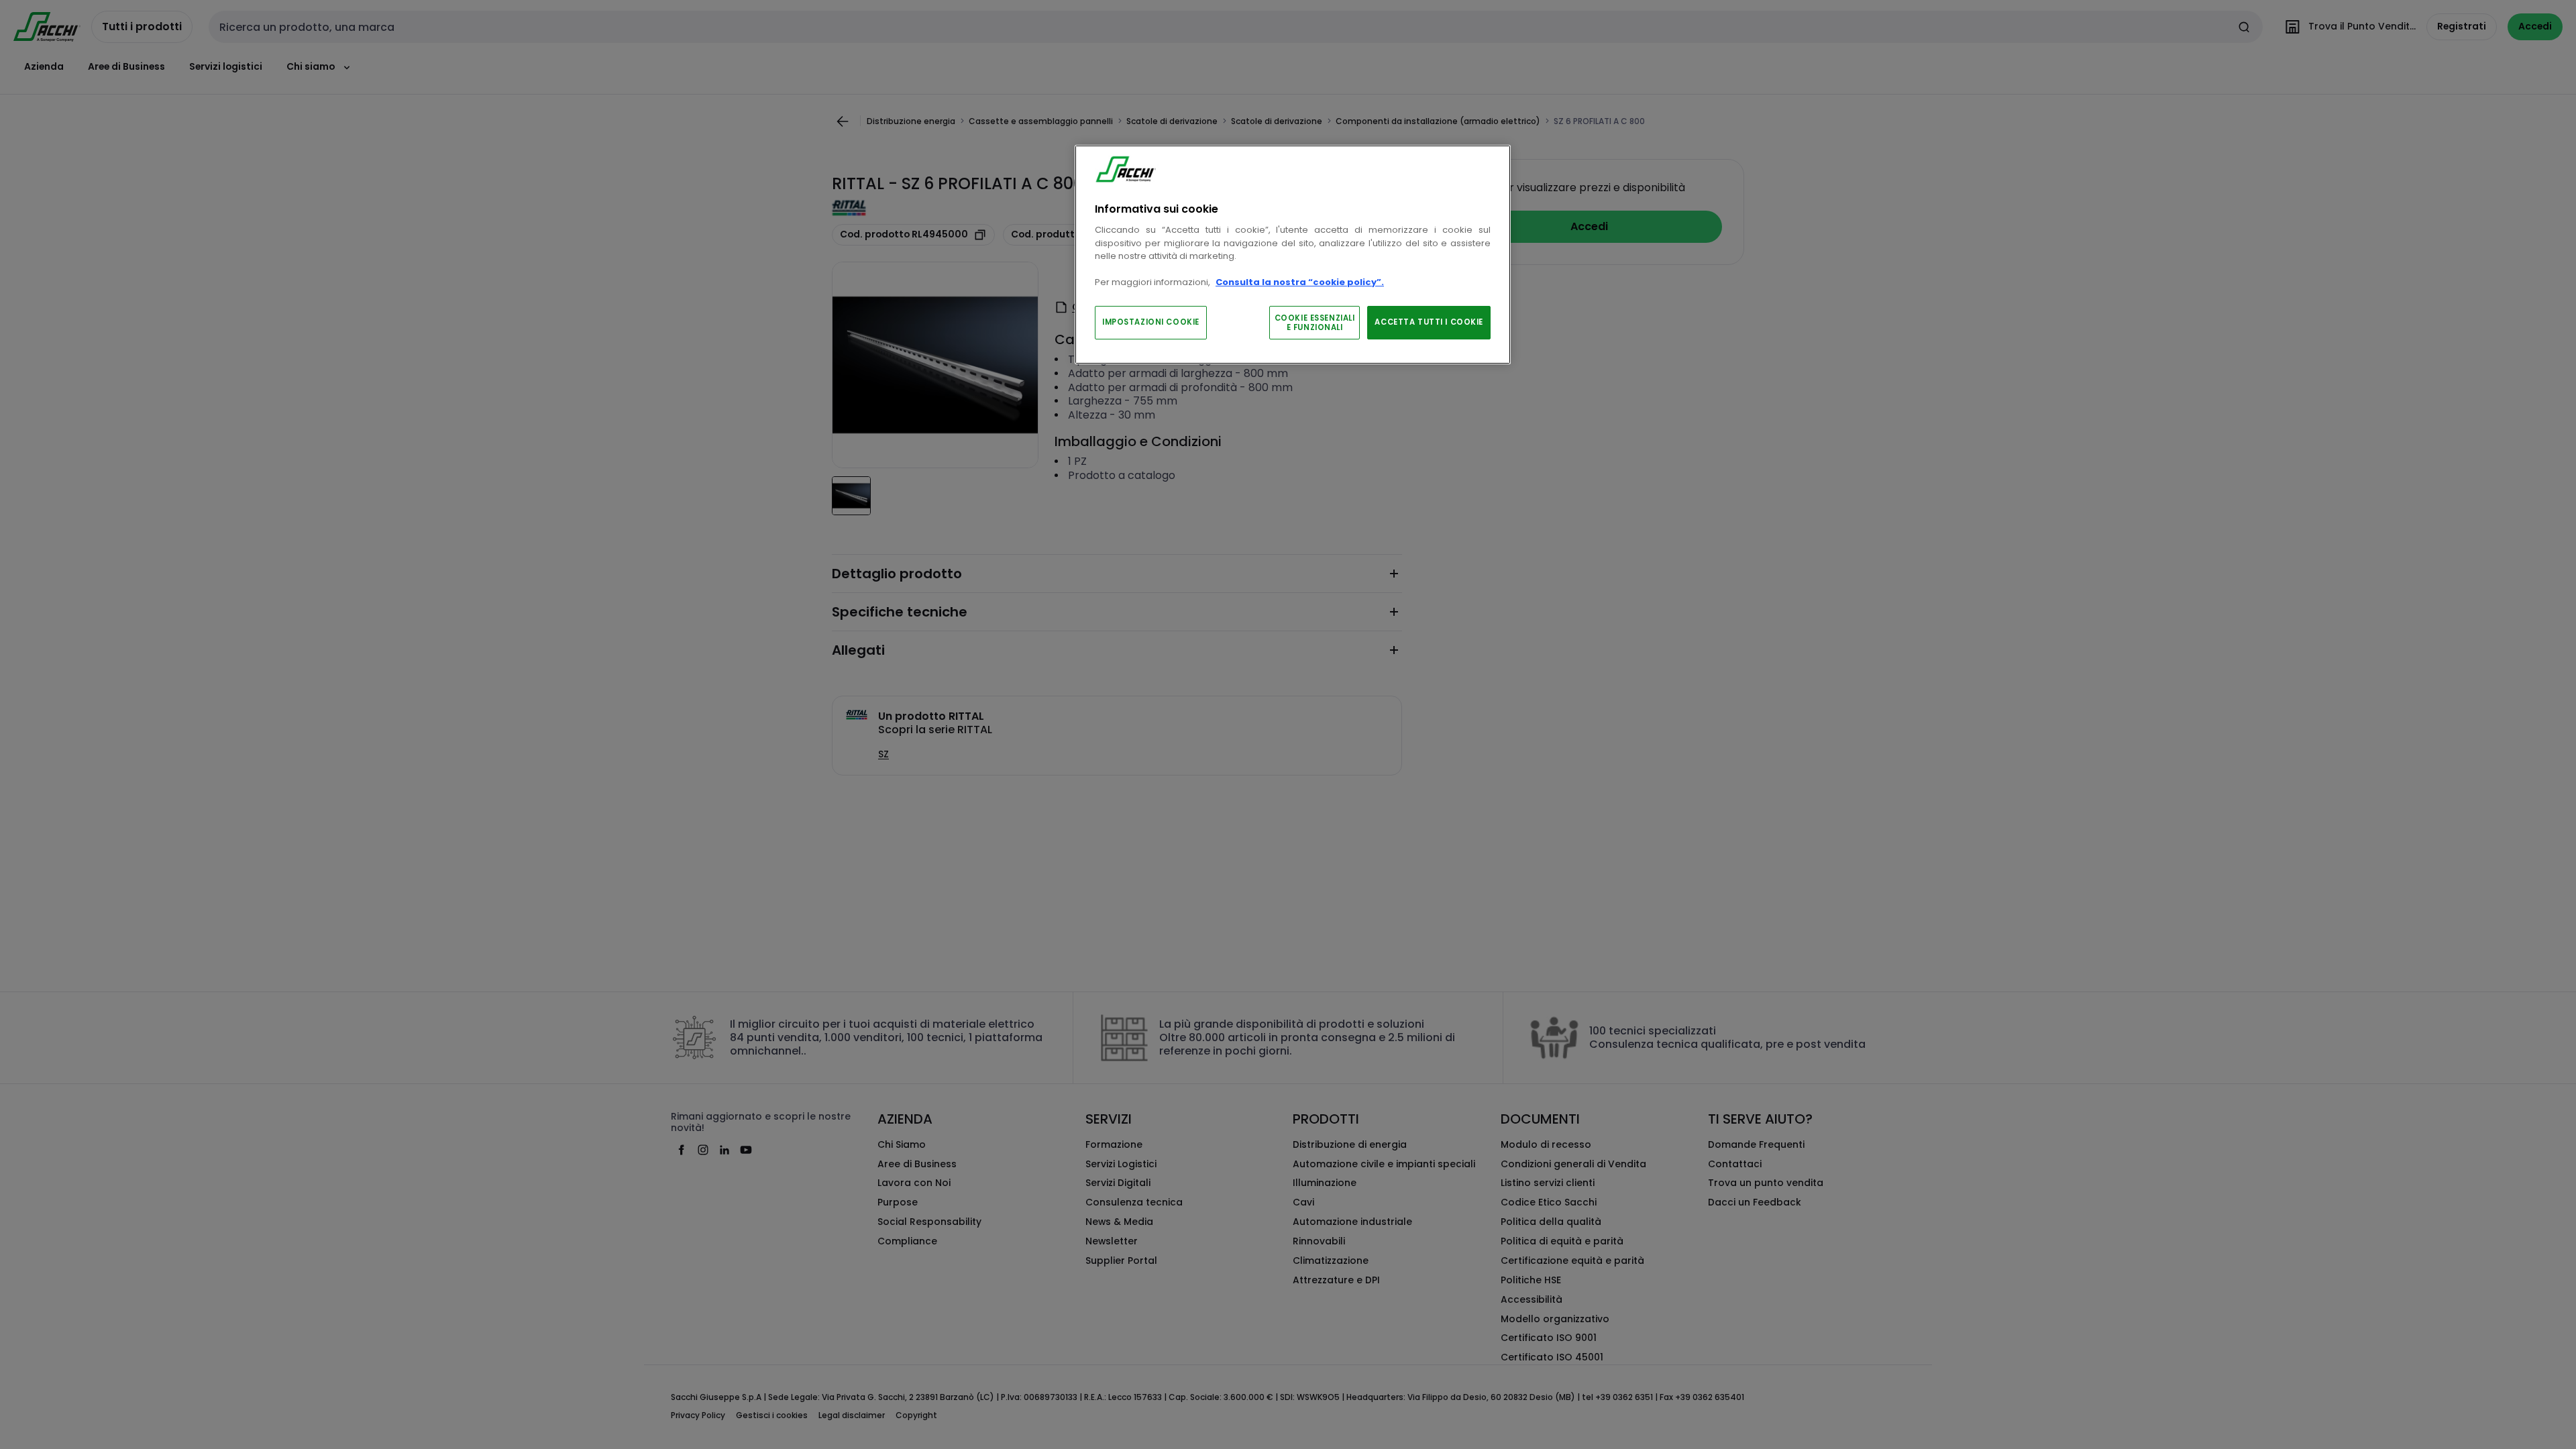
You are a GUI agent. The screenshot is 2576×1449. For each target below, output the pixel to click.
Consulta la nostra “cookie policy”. (1300, 282)
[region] (1293, 255)
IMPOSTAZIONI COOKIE (1151, 322)
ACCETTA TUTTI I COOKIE (1429, 322)
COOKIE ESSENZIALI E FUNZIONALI (1315, 323)
